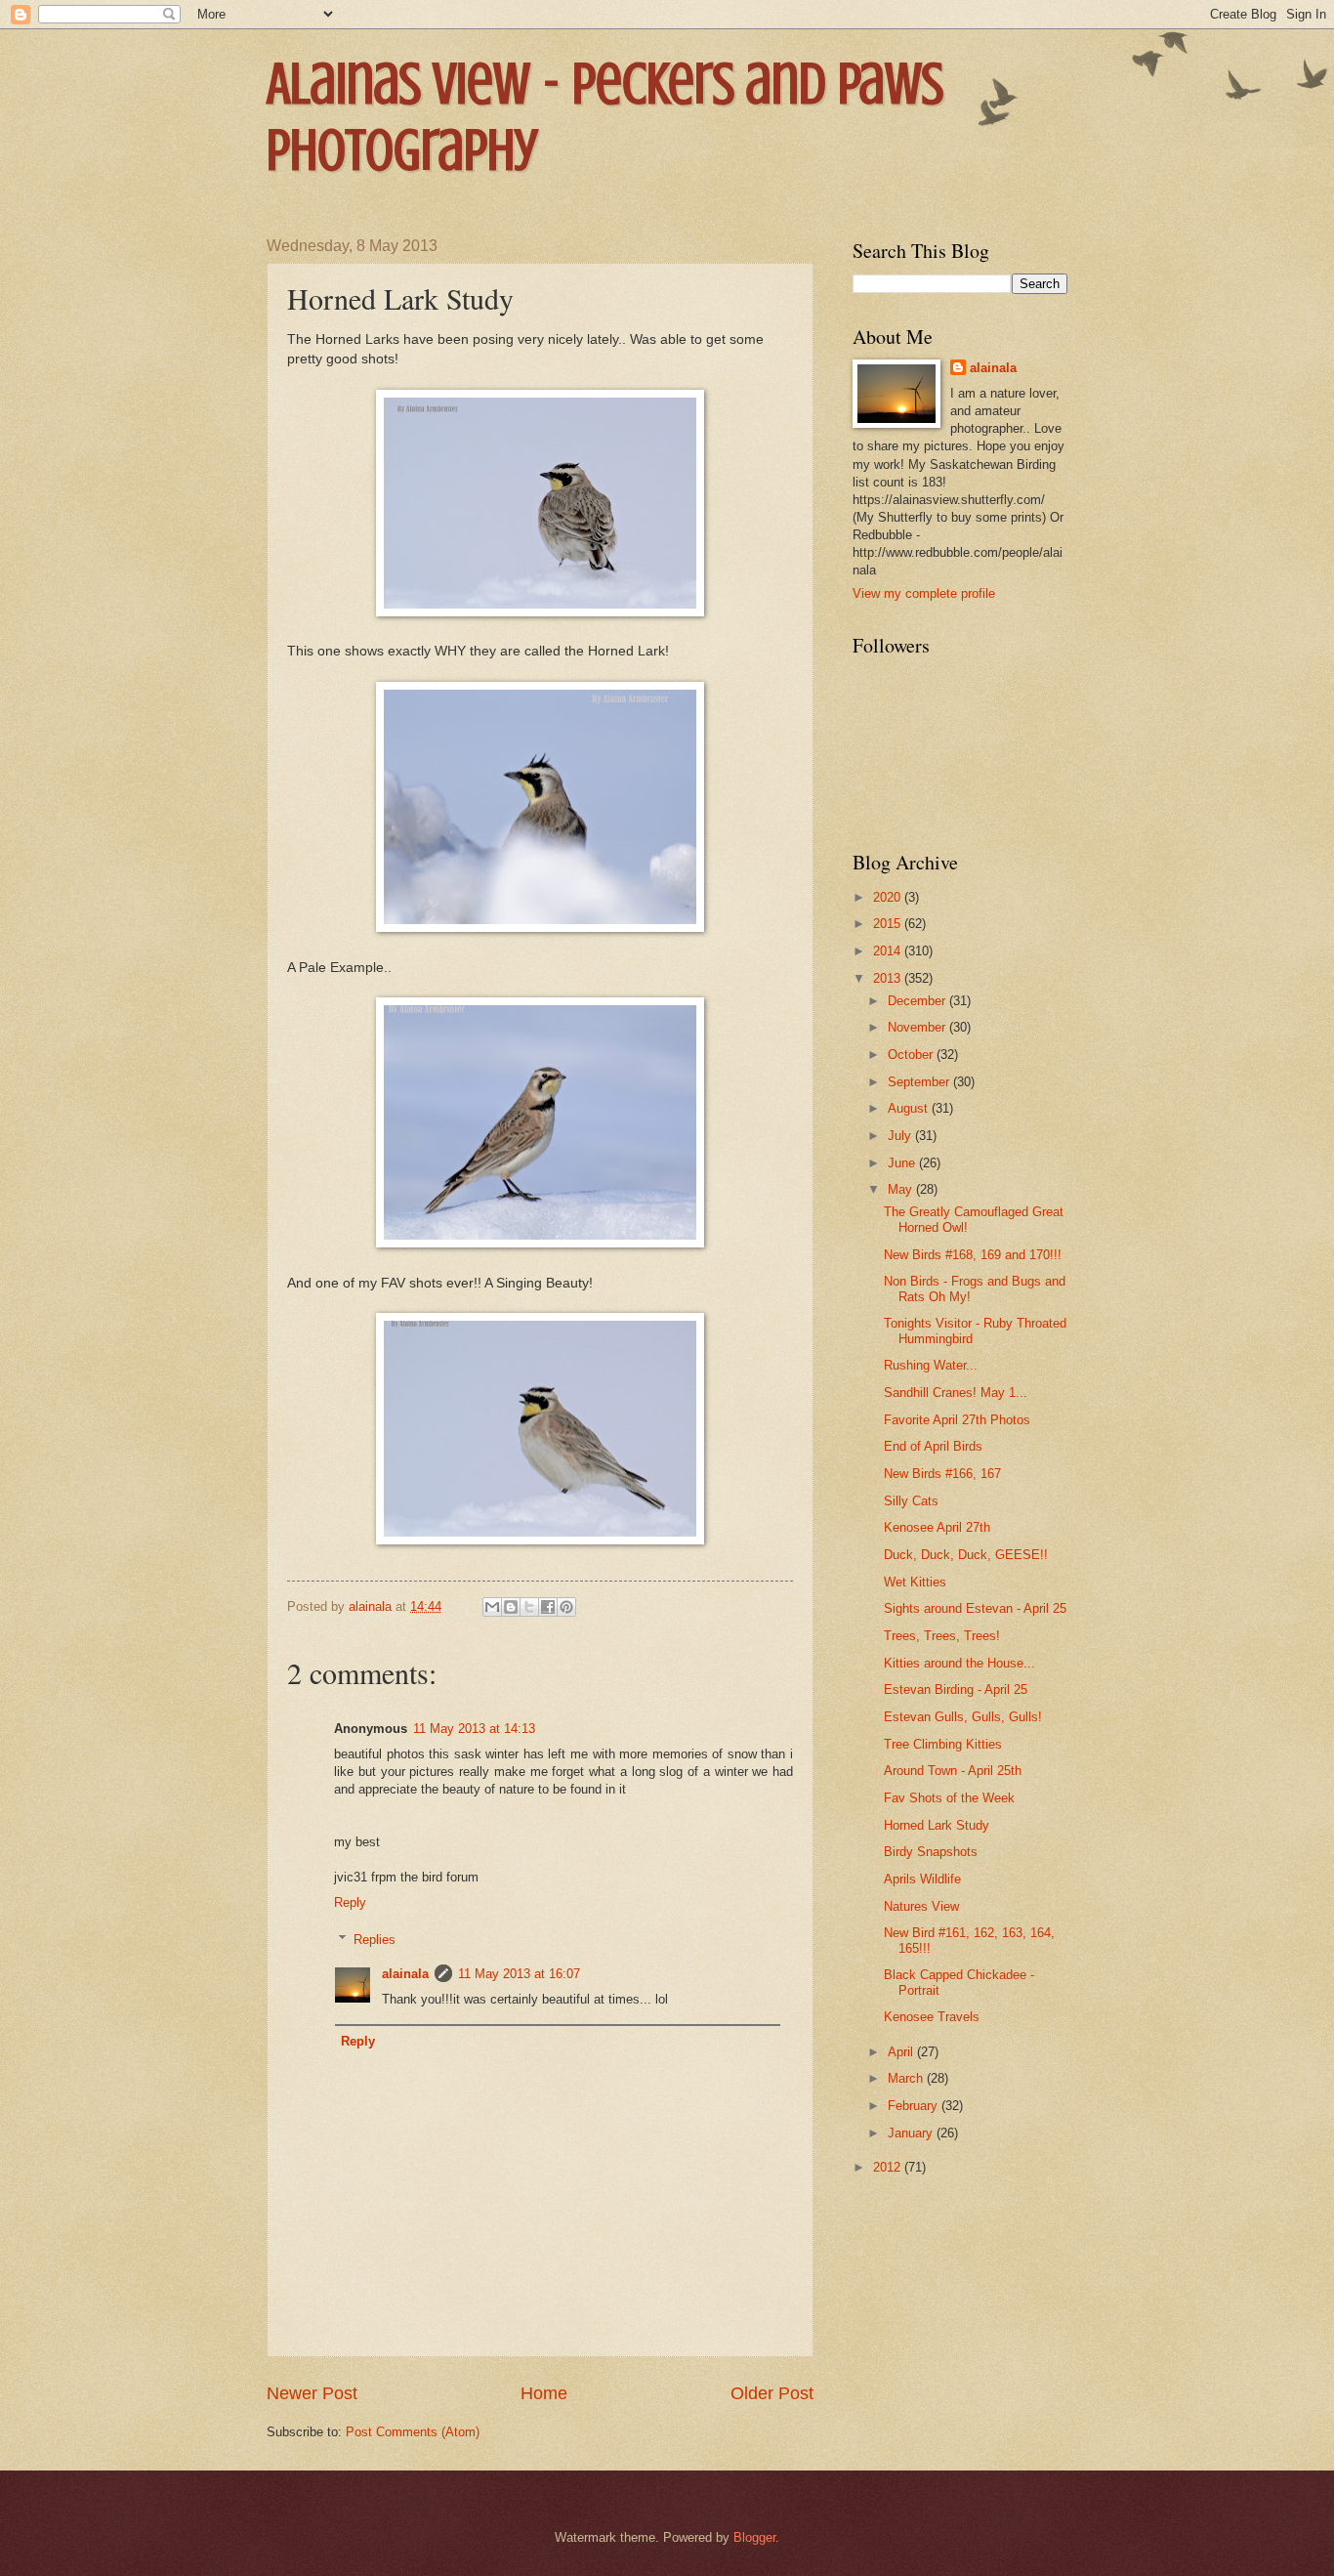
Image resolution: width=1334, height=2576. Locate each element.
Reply (350, 1902)
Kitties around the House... (959, 1663)
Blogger (754, 2537)
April (902, 2052)
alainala (405, 1974)
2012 (889, 2167)
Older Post (772, 2393)
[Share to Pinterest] (566, 1607)
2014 (889, 951)
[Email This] (492, 1607)
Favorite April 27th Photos (957, 1420)
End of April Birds (933, 1446)
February (915, 2106)
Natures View (921, 1906)
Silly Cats (911, 1501)
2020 (889, 897)
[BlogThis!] (511, 1607)
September (920, 1082)
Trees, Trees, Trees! (942, 1636)
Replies (375, 1940)
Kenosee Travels (932, 2017)
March (907, 2078)
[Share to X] (529, 1607)
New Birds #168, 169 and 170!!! (973, 1255)
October (912, 1055)
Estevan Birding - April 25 (956, 1689)
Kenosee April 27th (937, 1527)
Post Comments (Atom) (413, 2432)
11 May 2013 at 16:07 (519, 1974)
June (903, 1163)
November (918, 1027)
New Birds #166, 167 (942, 1474)
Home (544, 2393)
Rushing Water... (931, 1365)
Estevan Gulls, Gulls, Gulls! (963, 1717)
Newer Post (312, 2393)
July (901, 1136)
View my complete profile (924, 593)
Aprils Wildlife (922, 1879)
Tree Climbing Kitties (943, 1744)
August (910, 1108)
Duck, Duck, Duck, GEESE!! (966, 1555)
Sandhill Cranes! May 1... (956, 1393)
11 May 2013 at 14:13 (474, 1729)
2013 (889, 978)
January (912, 2133)
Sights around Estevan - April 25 (975, 1608)
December (918, 1001)
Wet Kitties (915, 1582)
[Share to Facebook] (548, 1607)
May (902, 1189)
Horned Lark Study (937, 1825)
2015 (889, 924)
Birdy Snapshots (931, 1852)
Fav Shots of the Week (949, 1798)
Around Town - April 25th (953, 1771)
